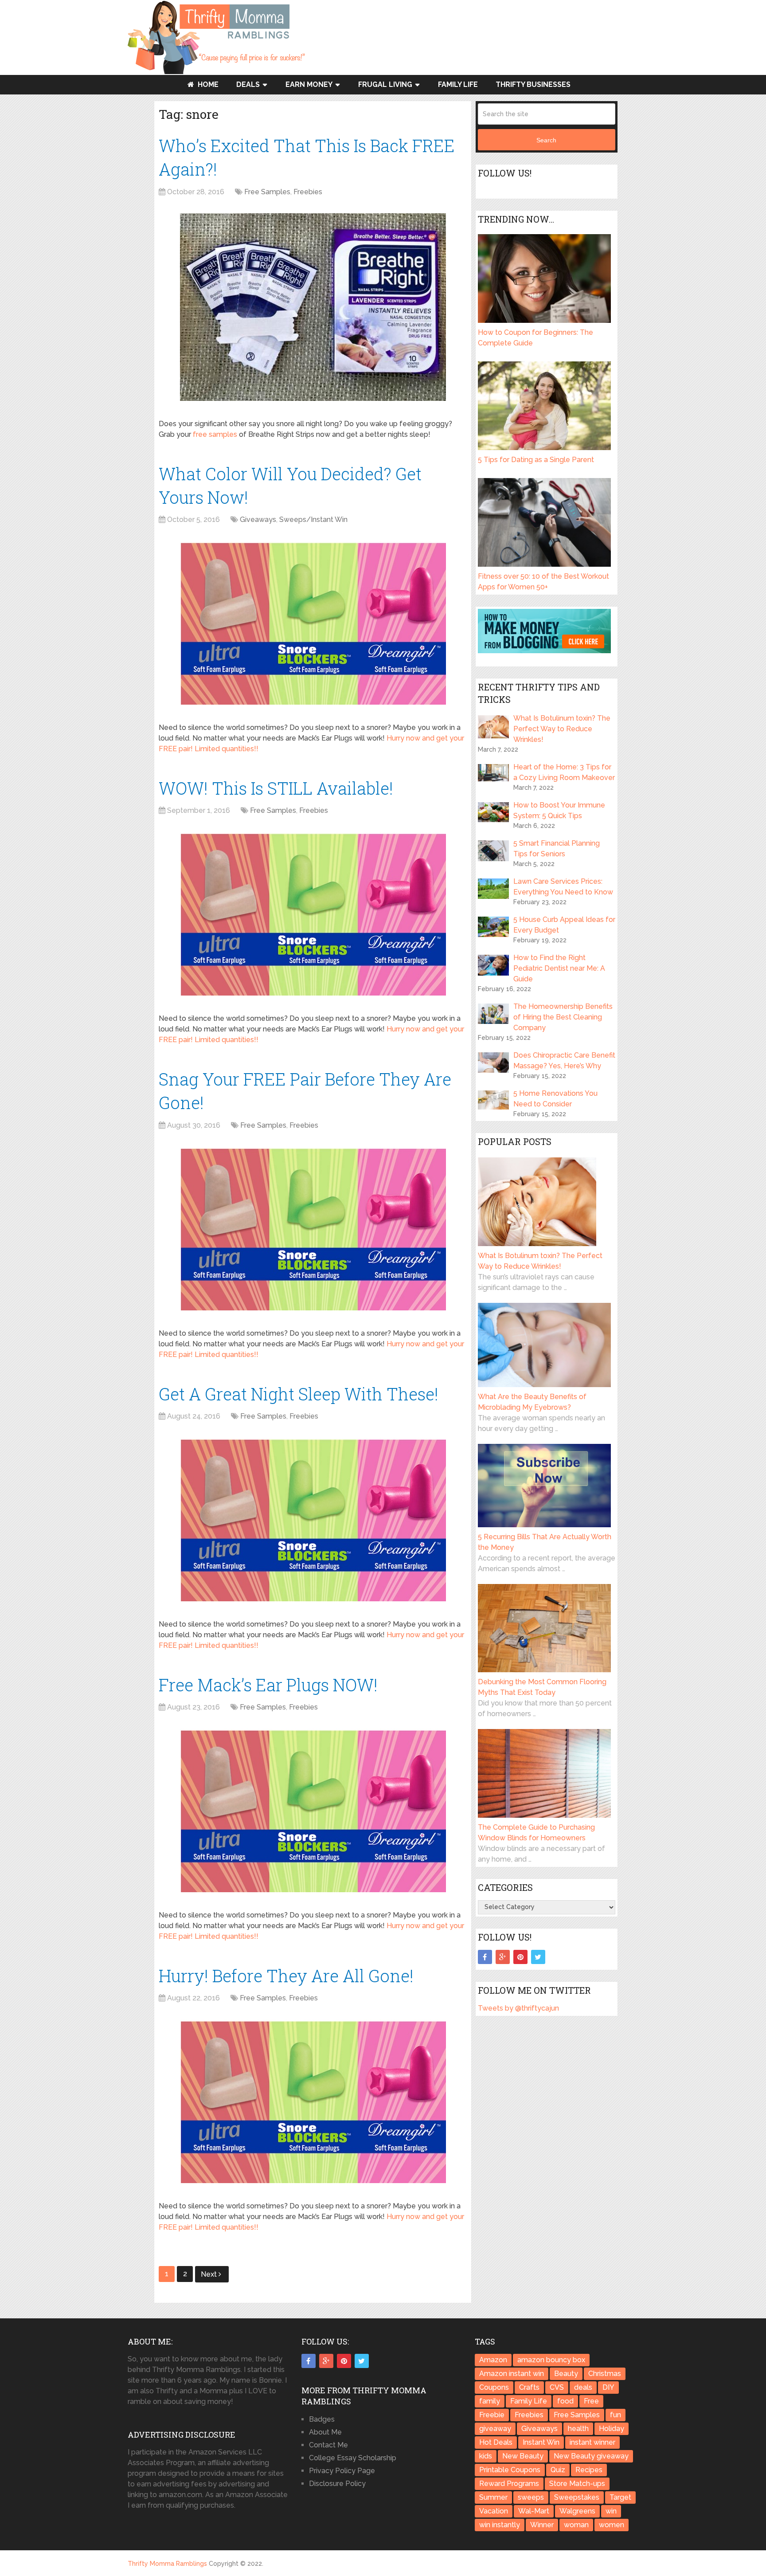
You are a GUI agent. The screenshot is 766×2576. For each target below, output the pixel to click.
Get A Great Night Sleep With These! (299, 1394)
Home (207, 84)
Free (591, 2401)
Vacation (494, 2511)
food (565, 2401)
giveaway (495, 2429)
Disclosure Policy (337, 2484)
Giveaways (258, 520)
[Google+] (503, 1957)
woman (576, 2525)
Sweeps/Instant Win (313, 520)
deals (583, 2387)
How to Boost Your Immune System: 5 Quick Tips (559, 810)
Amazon (493, 2360)
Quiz (558, 2470)
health (578, 2429)
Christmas (605, 2374)
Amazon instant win (512, 2374)
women (612, 2525)
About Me (325, 2432)
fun (616, 2415)
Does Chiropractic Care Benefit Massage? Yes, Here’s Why (564, 1061)
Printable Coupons (510, 2470)
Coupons (494, 2387)
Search (546, 140)
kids (486, 2456)
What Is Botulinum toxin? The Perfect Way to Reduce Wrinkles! (562, 729)
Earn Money (309, 84)
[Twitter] (538, 1957)
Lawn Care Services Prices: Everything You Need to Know (563, 887)
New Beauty (523, 2456)
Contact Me (328, 2445)
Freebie (492, 2415)
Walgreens (577, 2511)
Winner (542, 2525)
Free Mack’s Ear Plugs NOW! (268, 1685)
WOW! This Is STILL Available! (276, 788)
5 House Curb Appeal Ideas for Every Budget (564, 925)
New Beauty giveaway (591, 2456)
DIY (608, 2387)
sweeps (531, 2497)
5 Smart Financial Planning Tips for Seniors (557, 849)
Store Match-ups (577, 2484)
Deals (248, 84)
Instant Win (541, 2442)
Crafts (529, 2387)
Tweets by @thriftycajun (518, 2008)
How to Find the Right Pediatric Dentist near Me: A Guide (559, 968)
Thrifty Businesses (533, 84)
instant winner (592, 2442)
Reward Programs (509, 2484)
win (611, 2511)
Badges (322, 2419)
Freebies (308, 192)
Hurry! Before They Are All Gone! (286, 1976)
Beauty (566, 2374)
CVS (557, 2387)
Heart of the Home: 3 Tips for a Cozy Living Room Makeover (564, 772)
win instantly (500, 2525)
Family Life (458, 84)
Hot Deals (496, 2442)
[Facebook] (485, 1957)
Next (210, 2274)
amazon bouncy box (551, 2360)
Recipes (589, 2470)
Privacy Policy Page (342, 2471)
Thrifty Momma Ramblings (167, 2564)
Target (620, 2497)
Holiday (612, 2429)
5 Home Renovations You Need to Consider (555, 1099)
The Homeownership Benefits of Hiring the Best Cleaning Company (563, 1017)
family (490, 2401)
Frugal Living (385, 84)
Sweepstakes (577, 2497)
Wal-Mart (534, 2511)
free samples (215, 434)
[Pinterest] (520, 1957)
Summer (493, 2497)
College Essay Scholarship (353, 2458)
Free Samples (267, 192)
